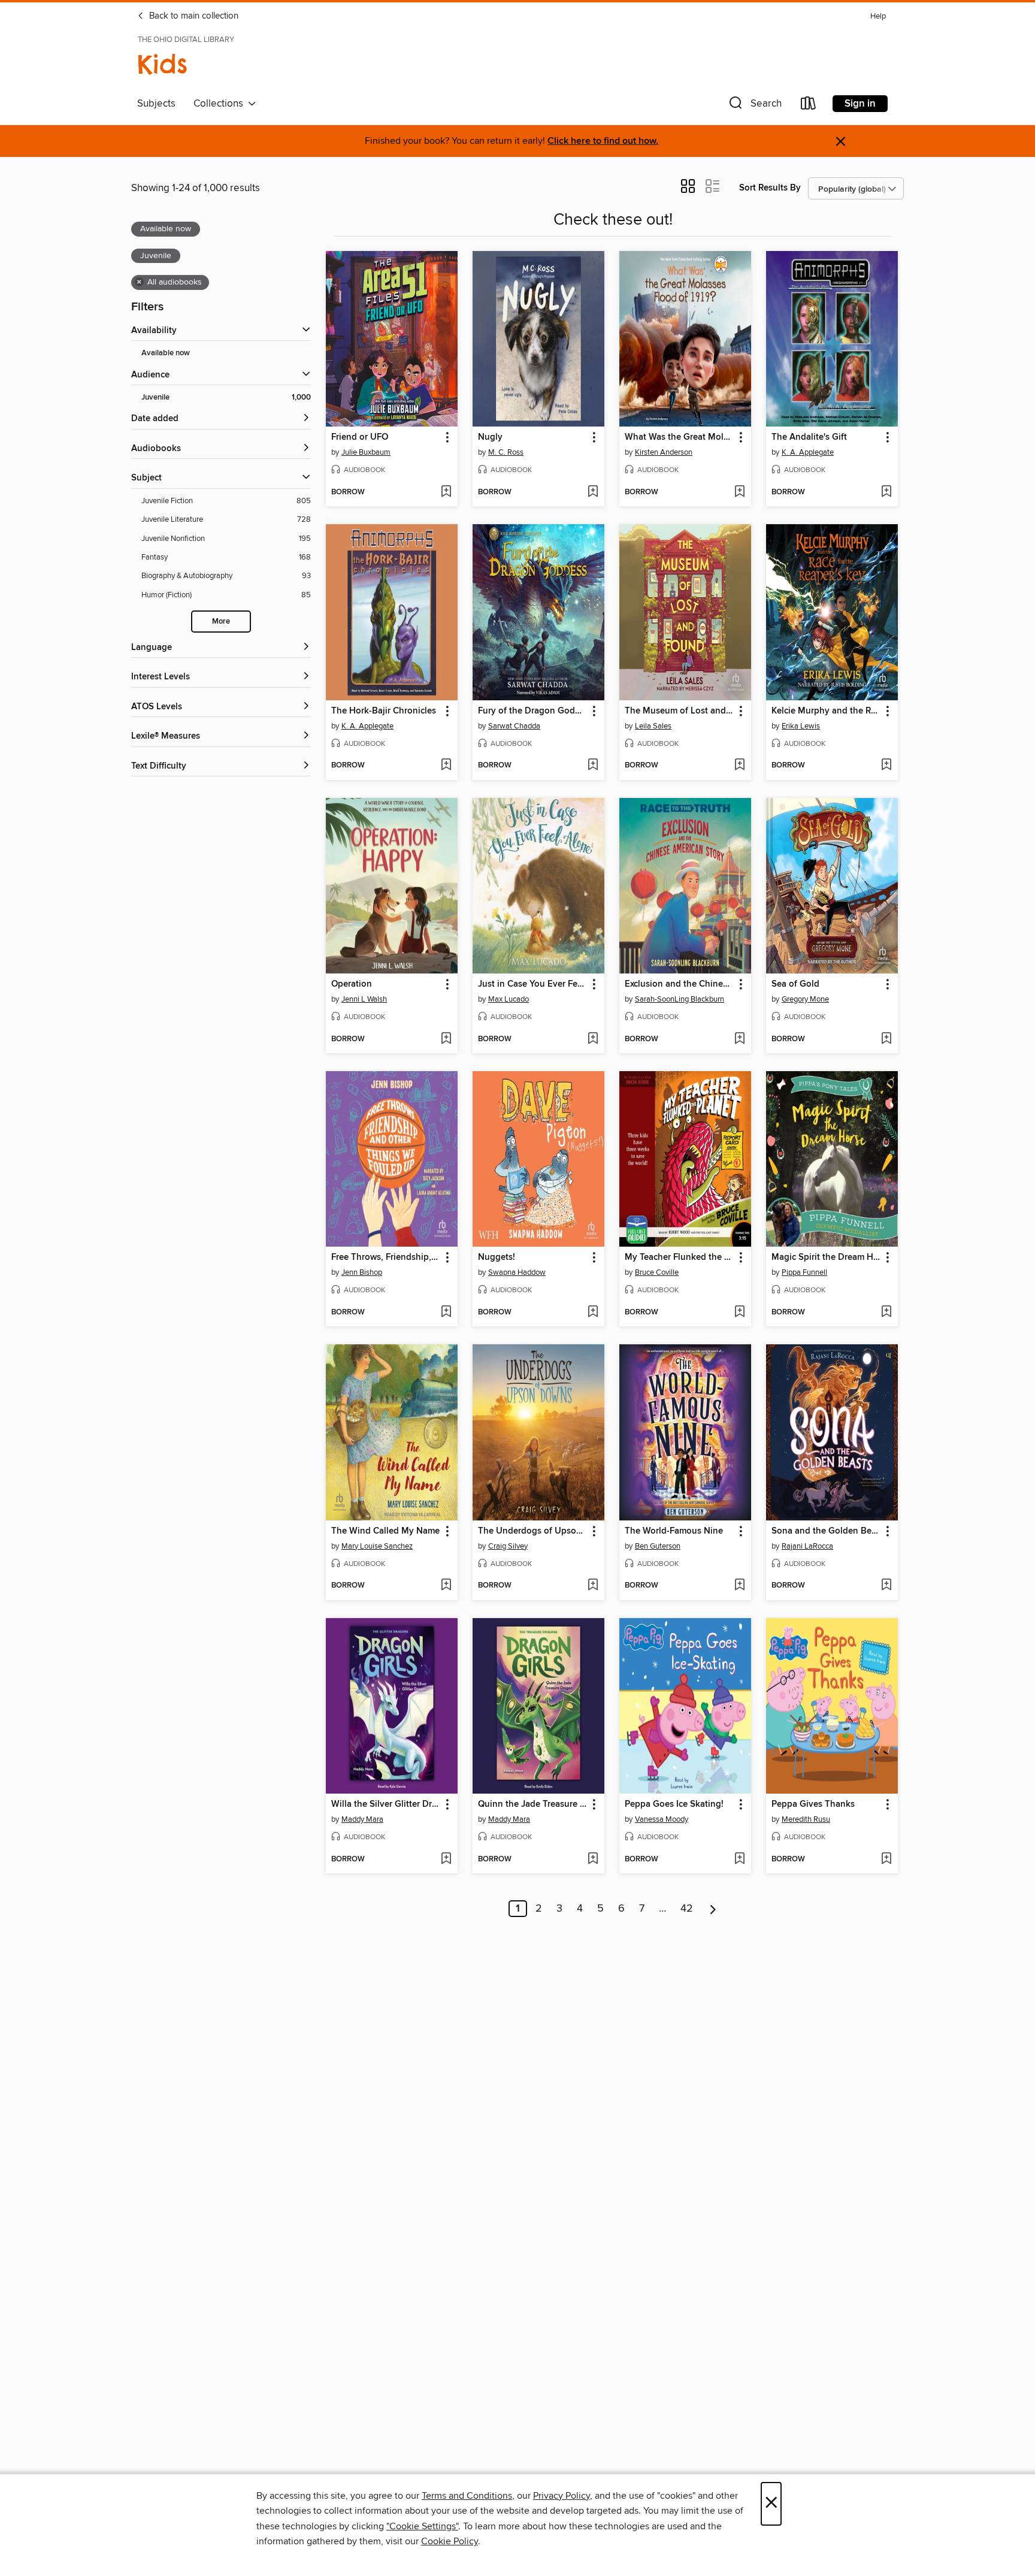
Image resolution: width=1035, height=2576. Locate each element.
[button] (754, 106)
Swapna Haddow (517, 1272)
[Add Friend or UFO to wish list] (446, 492)
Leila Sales (653, 726)
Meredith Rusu (806, 1819)
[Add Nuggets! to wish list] (593, 1313)
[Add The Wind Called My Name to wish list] (446, 1586)
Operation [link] (352, 984)
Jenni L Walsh (364, 999)
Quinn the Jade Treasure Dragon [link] (533, 1804)
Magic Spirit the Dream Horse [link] (826, 1257)
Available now (166, 353)
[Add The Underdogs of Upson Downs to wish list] (593, 1586)
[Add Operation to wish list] (446, 1039)
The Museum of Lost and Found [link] (680, 711)
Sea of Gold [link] (795, 984)
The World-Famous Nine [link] (674, 1531)
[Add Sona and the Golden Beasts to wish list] (886, 1586)
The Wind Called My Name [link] (385, 1531)
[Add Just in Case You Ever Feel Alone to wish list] (593, 1039)
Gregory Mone (805, 999)
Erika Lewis (801, 726)
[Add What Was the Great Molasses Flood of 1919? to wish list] (739, 492)
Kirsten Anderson (664, 452)
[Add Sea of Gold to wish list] (886, 1039)
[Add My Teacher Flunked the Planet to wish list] (739, 1313)
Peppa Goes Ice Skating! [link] (674, 1804)
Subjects (156, 104)
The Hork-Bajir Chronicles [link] (384, 711)
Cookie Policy (450, 2541)
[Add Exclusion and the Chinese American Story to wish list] (739, 1039)
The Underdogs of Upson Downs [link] (533, 1531)
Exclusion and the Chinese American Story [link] (680, 984)
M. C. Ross (506, 452)
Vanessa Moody (662, 1819)
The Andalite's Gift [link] (809, 437)
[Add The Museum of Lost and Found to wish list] (739, 766)
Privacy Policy (562, 2496)
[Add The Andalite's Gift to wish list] (886, 492)
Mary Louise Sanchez (377, 1546)
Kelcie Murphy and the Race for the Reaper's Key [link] (826, 711)
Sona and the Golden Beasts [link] (826, 1531)
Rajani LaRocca (807, 1546)
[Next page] (713, 1909)
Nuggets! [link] (497, 1257)
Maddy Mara (362, 1819)
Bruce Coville (657, 1272)
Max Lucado (509, 999)
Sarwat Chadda (514, 726)
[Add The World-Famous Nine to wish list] (739, 1586)
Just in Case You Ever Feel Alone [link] (533, 984)
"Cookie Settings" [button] (422, 2526)
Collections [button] (221, 104)
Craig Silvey (508, 1546)
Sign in (860, 104)
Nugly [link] (490, 437)
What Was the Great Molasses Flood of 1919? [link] (680, 437)
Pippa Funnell (804, 1272)
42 (687, 1909)
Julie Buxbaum (366, 452)
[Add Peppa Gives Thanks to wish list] (886, 1860)
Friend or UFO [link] (360, 437)
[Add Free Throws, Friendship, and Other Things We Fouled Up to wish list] (446, 1313)
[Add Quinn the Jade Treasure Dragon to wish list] (593, 1860)
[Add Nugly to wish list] (593, 492)
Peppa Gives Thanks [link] (813, 1804)
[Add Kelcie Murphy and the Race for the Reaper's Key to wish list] (886, 766)
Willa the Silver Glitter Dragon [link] (386, 1804)
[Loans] (809, 106)
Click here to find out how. (603, 141)
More (221, 622)
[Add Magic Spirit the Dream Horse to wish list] (886, 1313)
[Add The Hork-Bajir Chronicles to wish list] (446, 766)
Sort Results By (770, 188)
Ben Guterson (658, 1546)
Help (878, 16)
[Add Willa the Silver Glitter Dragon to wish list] (446, 1860)
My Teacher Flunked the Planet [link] (680, 1257)
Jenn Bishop (362, 1272)
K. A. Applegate (808, 452)
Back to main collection (193, 16)
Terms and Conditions (467, 2496)
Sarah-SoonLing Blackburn (680, 999)
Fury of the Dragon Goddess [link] (533, 711)
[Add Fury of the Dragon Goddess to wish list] (593, 766)
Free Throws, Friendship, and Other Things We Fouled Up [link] (386, 1257)
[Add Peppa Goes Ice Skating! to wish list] (739, 1860)
